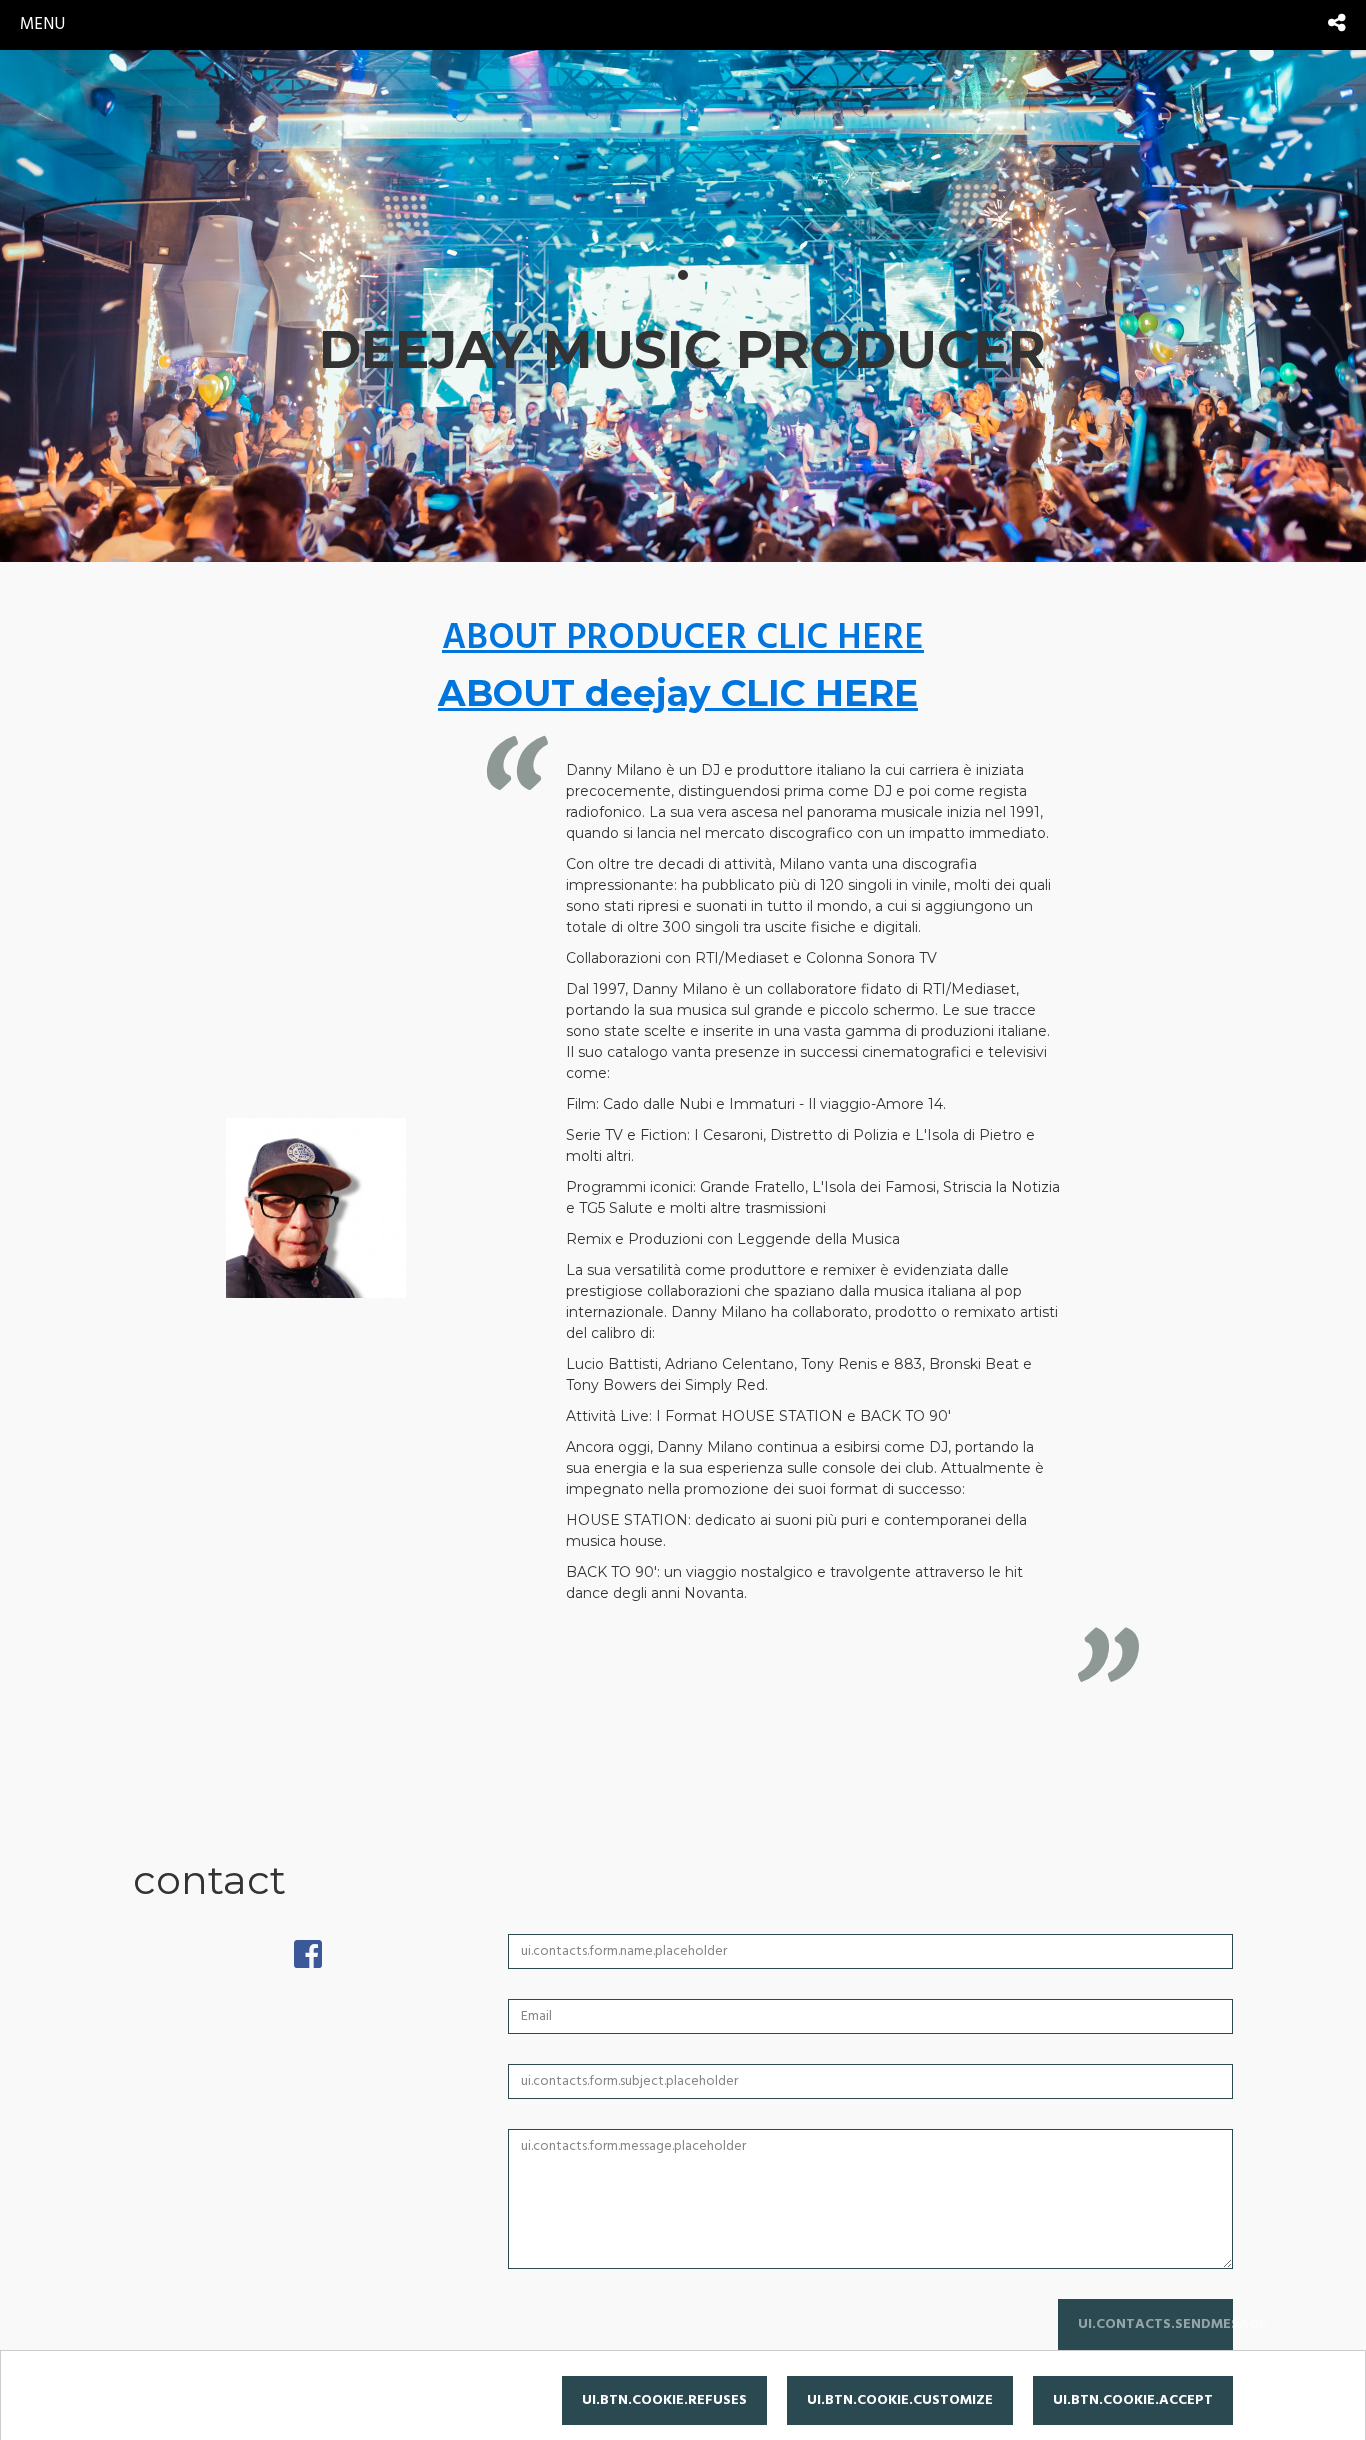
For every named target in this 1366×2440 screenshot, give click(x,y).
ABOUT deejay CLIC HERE (678, 693)
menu (42, 24)
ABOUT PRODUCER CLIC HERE (683, 639)
